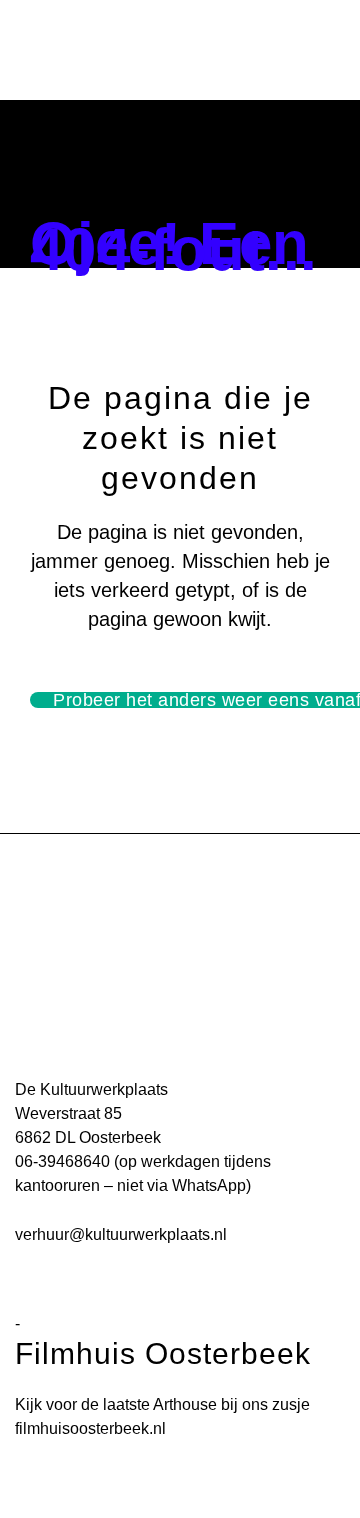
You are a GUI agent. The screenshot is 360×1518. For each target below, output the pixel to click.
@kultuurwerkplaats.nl (148, 1234)
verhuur (42, 1234)
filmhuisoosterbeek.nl (90, 1428)
